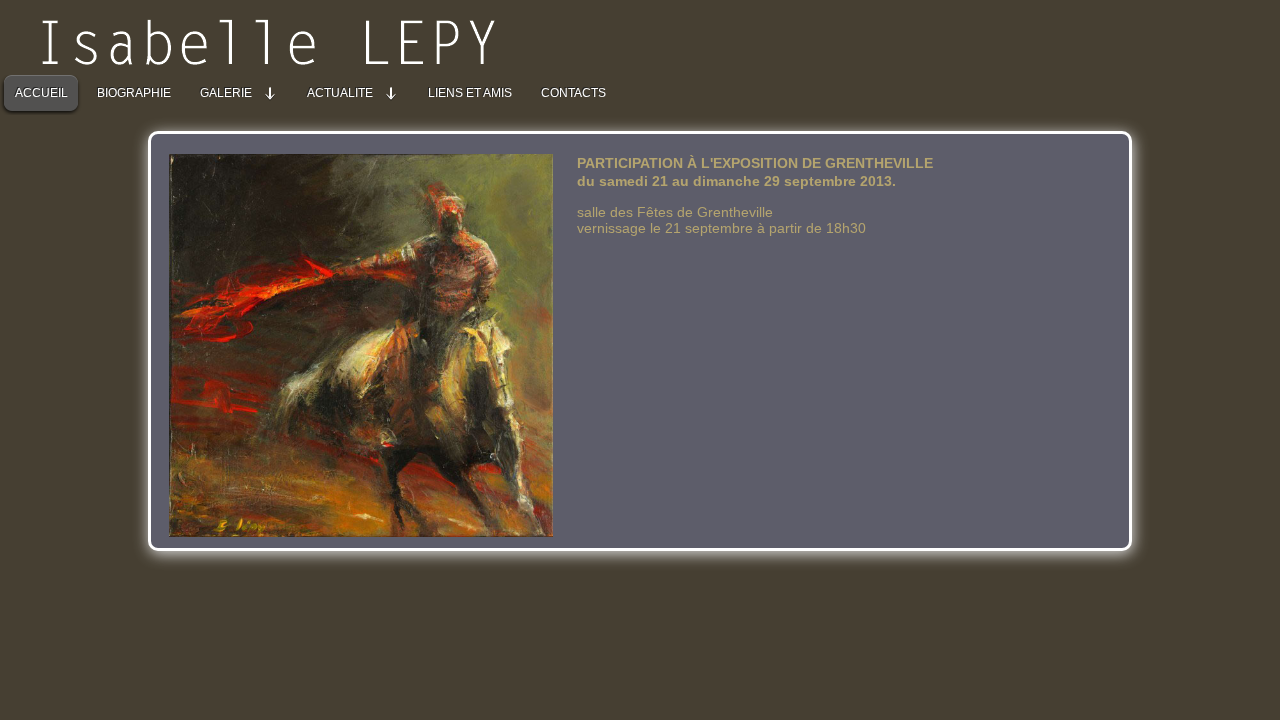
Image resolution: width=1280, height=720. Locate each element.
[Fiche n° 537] (371, 531)
